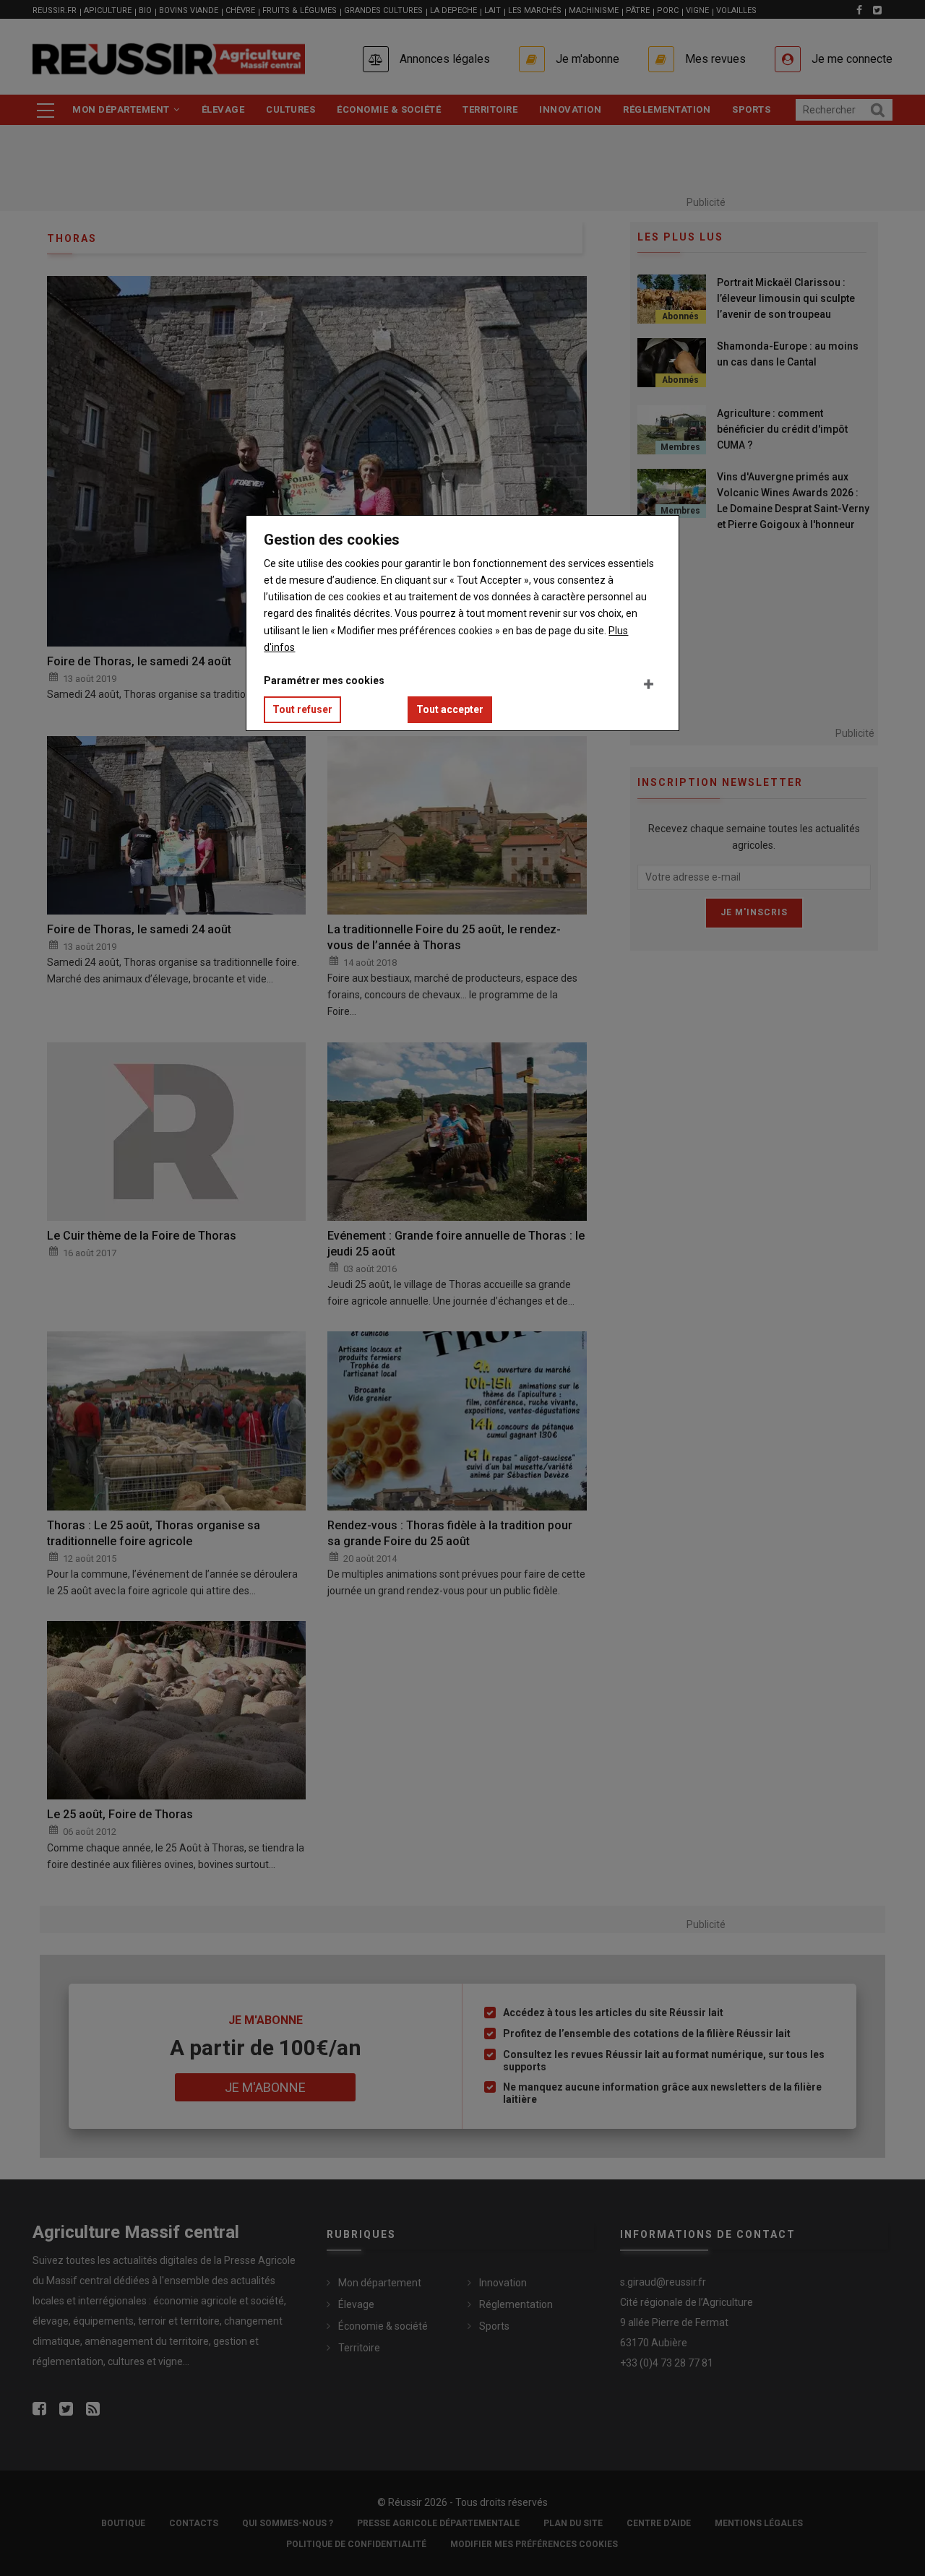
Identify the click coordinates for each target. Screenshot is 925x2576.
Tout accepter (450, 709)
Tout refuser (302, 709)
